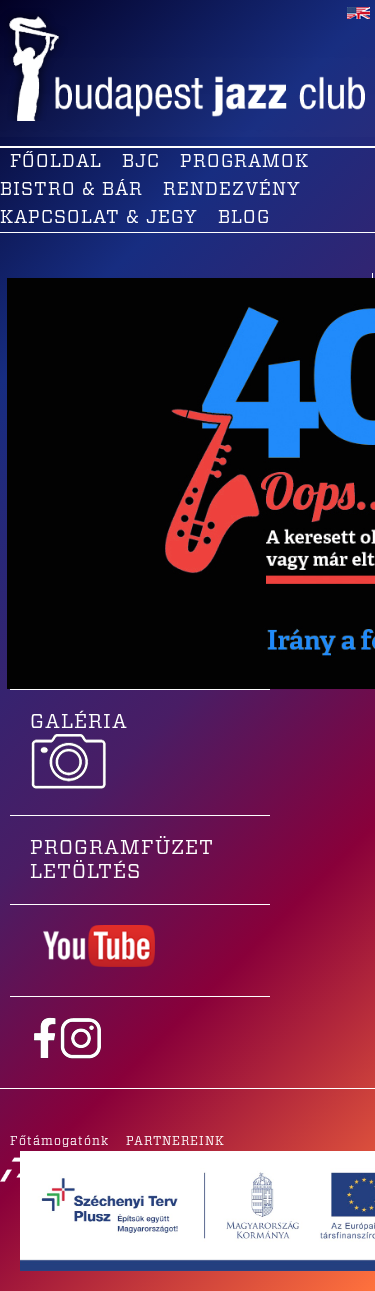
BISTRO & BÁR (71, 190)
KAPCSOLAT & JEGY (99, 218)
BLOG (244, 218)
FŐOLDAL (56, 162)
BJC (141, 162)
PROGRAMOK (244, 162)
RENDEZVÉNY (232, 190)
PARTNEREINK (175, 1141)
